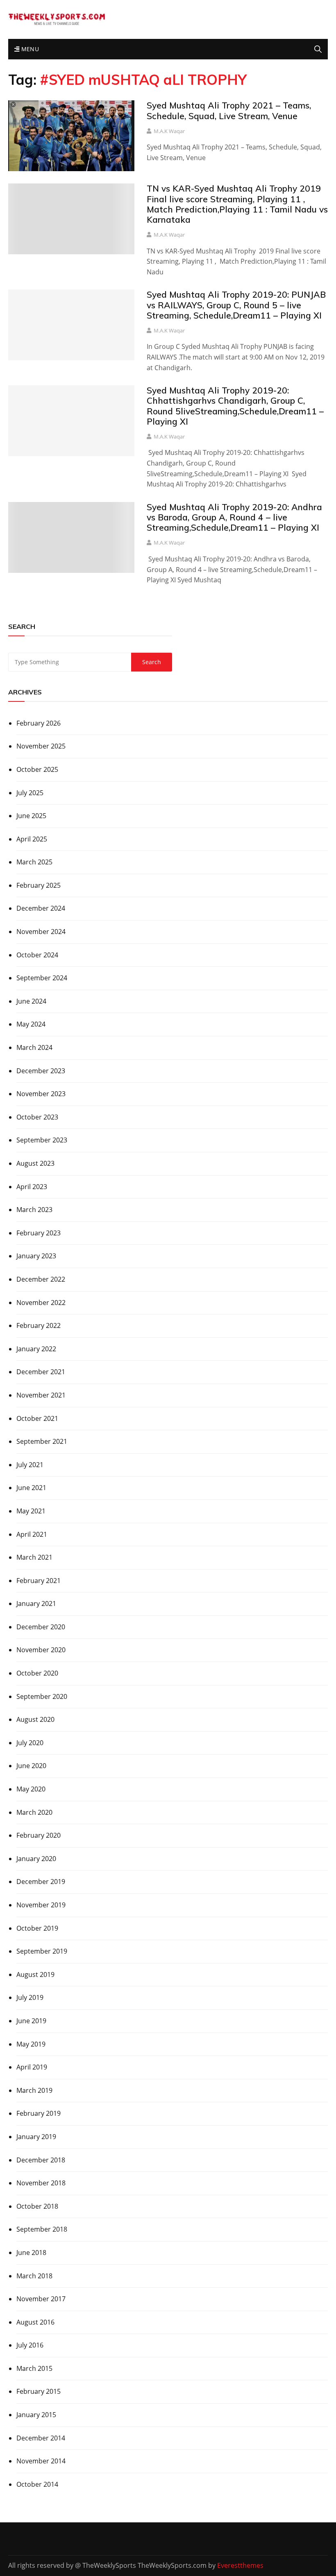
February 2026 (39, 723)
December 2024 (41, 908)
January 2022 (36, 1349)
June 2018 (31, 2253)
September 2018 (42, 2229)
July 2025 (30, 793)
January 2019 (36, 2137)
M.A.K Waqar (169, 131)
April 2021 (32, 1534)
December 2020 (41, 1627)
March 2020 (34, 1812)
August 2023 (35, 1163)
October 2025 (37, 769)
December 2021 (41, 1372)
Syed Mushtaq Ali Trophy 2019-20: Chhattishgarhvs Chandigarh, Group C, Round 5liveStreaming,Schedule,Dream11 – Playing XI (235, 406)
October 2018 (37, 2206)
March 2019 (34, 2090)
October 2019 (37, 1928)
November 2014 (41, 2461)
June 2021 (31, 1488)
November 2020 (41, 1650)
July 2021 (30, 1465)
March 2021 (34, 1557)
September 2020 (42, 1696)
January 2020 (36, 1859)
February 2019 (39, 2113)
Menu (29, 49)
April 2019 (32, 2067)
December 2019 (41, 1882)
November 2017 (41, 2299)
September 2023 (42, 1140)
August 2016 (35, 2322)
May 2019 (31, 2044)
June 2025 (31, 816)
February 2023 (39, 1233)
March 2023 (34, 1210)
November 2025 (41, 746)
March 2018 (34, 2276)
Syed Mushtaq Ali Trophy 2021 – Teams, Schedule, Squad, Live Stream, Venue (229, 110)
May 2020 (31, 1789)
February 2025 (39, 885)
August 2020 (35, 1719)
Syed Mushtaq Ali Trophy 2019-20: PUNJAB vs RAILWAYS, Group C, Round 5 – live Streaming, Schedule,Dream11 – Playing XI (236, 305)
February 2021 (39, 1581)
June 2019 (31, 2021)
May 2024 (31, 1024)
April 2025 (32, 839)
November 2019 (41, 1905)
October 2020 (37, 1673)
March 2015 (34, 2368)
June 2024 (31, 1001)
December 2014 (41, 2438)
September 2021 (42, 1441)
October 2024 (37, 955)
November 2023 (41, 1094)
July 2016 (30, 2345)
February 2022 (39, 1325)
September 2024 (42, 978)
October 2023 (37, 1117)
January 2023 (36, 1256)
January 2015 (36, 2415)
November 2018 (41, 2183)
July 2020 (30, 1743)
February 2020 (39, 1835)
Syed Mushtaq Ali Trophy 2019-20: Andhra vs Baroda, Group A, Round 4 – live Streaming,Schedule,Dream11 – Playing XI (234, 517)
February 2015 (39, 2391)
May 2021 (31, 1511)
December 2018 (41, 2160)
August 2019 (35, 1974)
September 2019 (42, 1951)
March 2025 (34, 862)
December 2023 (41, 1071)
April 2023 (32, 1187)
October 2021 (37, 1418)
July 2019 (30, 1997)
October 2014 (37, 2484)
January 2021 (36, 1603)
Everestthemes (240, 2565)
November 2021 (41, 1395)
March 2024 (34, 1047)
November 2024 (41, 932)
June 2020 (31, 1766)
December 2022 (41, 1279)
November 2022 (41, 1303)
